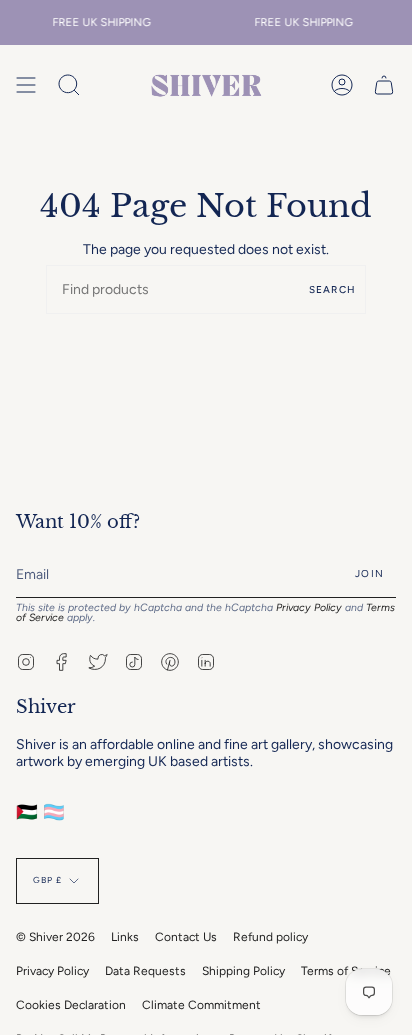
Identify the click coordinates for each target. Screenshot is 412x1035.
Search (332, 289)
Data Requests (145, 971)
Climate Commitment (201, 1005)
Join (369, 573)
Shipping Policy (243, 971)
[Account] (342, 85)
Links (125, 937)
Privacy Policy (309, 607)
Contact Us (186, 937)
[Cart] (384, 85)
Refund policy (270, 937)
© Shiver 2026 (55, 937)
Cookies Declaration (71, 1005)
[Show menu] (26, 85)
